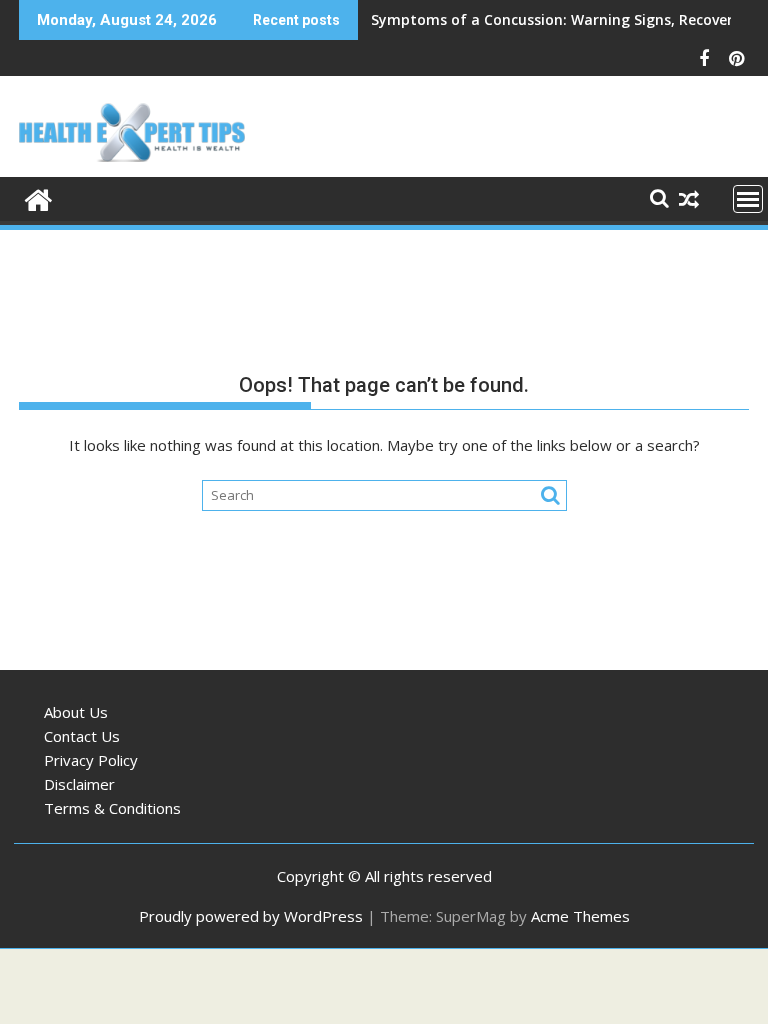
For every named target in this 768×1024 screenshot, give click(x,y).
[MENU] (748, 199)
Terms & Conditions (112, 808)
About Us (76, 712)
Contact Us (82, 736)
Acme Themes (580, 916)
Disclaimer (79, 784)
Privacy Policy (91, 760)
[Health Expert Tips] (38, 197)
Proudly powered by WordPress (251, 916)
